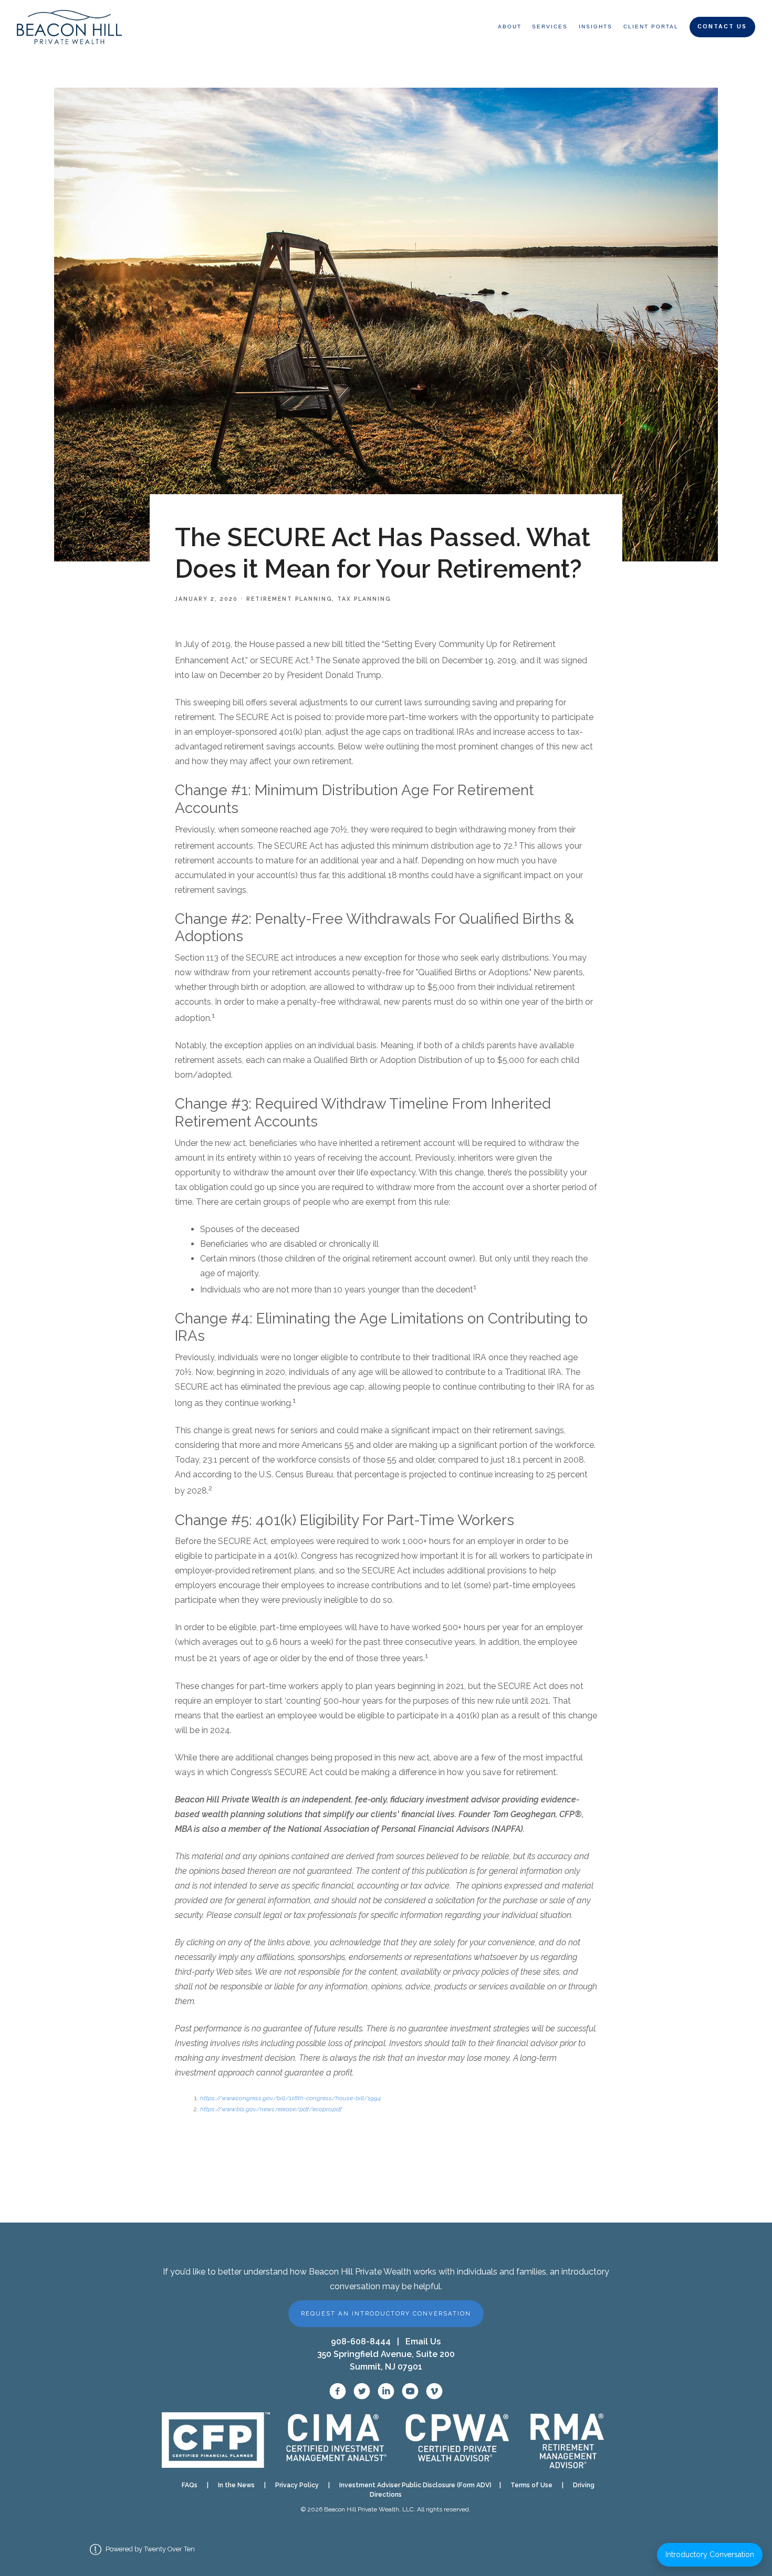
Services (550, 27)
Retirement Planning (289, 599)
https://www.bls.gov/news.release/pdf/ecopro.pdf (271, 2109)
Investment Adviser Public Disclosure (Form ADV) (412, 2485)
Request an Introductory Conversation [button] (386, 2313)
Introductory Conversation (710, 2554)
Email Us (423, 2342)
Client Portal (651, 27)
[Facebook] (338, 2391)
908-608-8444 (361, 2342)
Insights (596, 27)
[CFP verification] (216, 2440)
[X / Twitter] (362, 2391)
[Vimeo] (434, 2391)
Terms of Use (531, 2485)
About (510, 27)
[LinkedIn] (386, 2391)
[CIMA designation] (335, 2440)
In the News (236, 2485)
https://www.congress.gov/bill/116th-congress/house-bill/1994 (290, 2098)
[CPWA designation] (458, 2440)
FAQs (190, 2485)
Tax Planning (364, 599)
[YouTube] (410, 2391)
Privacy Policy (297, 2485)
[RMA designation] (567, 2440)
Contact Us (722, 27)
